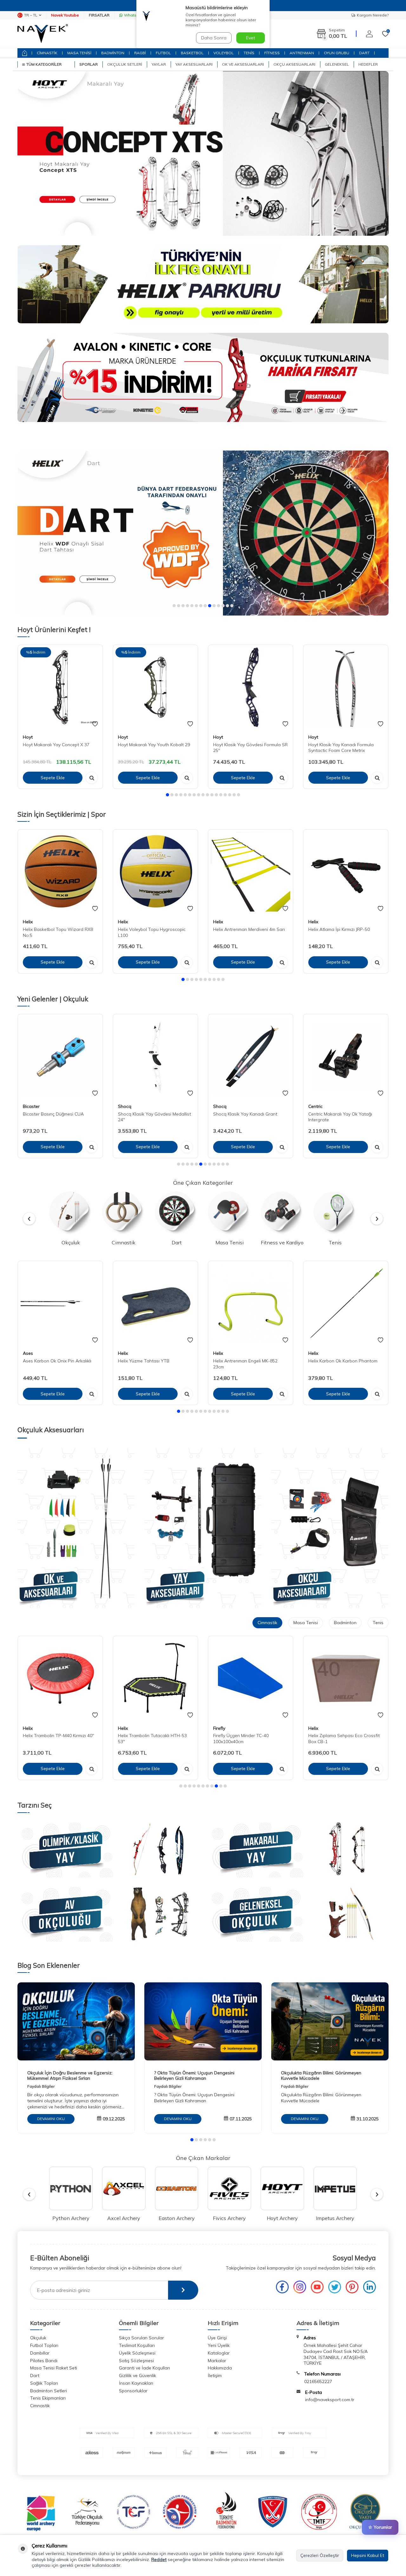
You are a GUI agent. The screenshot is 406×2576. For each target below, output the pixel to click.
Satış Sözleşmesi (136, 2361)
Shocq (125, 1106)
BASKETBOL (192, 53)
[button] (174, 606)
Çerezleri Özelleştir (320, 2555)
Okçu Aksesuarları (294, 64)
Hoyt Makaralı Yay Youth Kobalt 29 (154, 745)
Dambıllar (40, 2353)
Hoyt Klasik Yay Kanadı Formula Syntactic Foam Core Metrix (341, 748)
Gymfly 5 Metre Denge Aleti (336, 1736)
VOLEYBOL (224, 53)
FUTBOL (163, 53)
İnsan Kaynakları (136, 2383)
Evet (251, 38)
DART (364, 53)
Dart (35, 2375)
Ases (28, 1353)
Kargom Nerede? (373, 15)
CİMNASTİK (47, 53)
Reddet (159, 2560)
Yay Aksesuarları (194, 64)
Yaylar (159, 64)
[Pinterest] (352, 2287)
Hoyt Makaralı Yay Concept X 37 (56, 745)
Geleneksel (337, 64)
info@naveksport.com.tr (330, 2400)
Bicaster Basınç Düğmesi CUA (53, 1114)
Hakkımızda (220, 2368)
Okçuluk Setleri (125, 64)
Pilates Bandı (44, 2361)
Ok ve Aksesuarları (243, 64)
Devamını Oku (51, 2119)
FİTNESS (272, 53)
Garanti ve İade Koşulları (144, 2368)
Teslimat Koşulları (137, 2345)
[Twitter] (335, 2287)
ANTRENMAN (302, 53)
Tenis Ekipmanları (48, 2398)
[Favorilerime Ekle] (95, 724)
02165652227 (318, 2382)
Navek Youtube (65, 15)
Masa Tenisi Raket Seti (54, 2368)
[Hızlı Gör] (92, 778)
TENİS (249, 53)
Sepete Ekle (53, 778)
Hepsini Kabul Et (368, 2555)
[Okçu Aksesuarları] (330, 1528)
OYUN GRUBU (337, 53)
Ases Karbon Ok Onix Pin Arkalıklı (57, 1360)
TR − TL (31, 15)
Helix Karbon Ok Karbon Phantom (343, 1360)
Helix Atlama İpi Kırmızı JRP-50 (339, 929)
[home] (25, 53)
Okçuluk (38, 2338)
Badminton (345, 1623)
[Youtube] (317, 2287)
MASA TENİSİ (79, 53)
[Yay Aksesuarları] (203, 1528)
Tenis (378, 1623)
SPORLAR (88, 64)
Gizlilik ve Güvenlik (138, 2375)
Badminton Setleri (49, 2391)
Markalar (217, 2361)
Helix (28, 922)
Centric (315, 1106)
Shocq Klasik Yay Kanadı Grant (245, 1114)
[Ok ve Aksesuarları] (76, 1528)
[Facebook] (282, 2287)
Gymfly (315, 1728)
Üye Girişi (217, 2338)
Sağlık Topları (44, 2383)
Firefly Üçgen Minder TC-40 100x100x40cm (146, 1739)
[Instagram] (300, 2287)
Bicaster (31, 1106)
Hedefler (368, 64)
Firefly (124, 1728)
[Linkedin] (370, 2287)
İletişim (215, 2375)
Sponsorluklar (133, 2391)
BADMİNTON (113, 53)
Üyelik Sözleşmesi (137, 2353)
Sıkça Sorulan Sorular (141, 2338)
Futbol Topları (44, 2345)
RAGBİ (140, 53)
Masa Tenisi (306, 1623)
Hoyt (28, 737)
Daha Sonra (214, 38)
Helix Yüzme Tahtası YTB (144, 1360)
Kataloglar (219, 2353)
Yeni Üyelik (219, 2345)
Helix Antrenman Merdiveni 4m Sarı (249, 929)
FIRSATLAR (99, 15)
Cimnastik (267, 1623)
